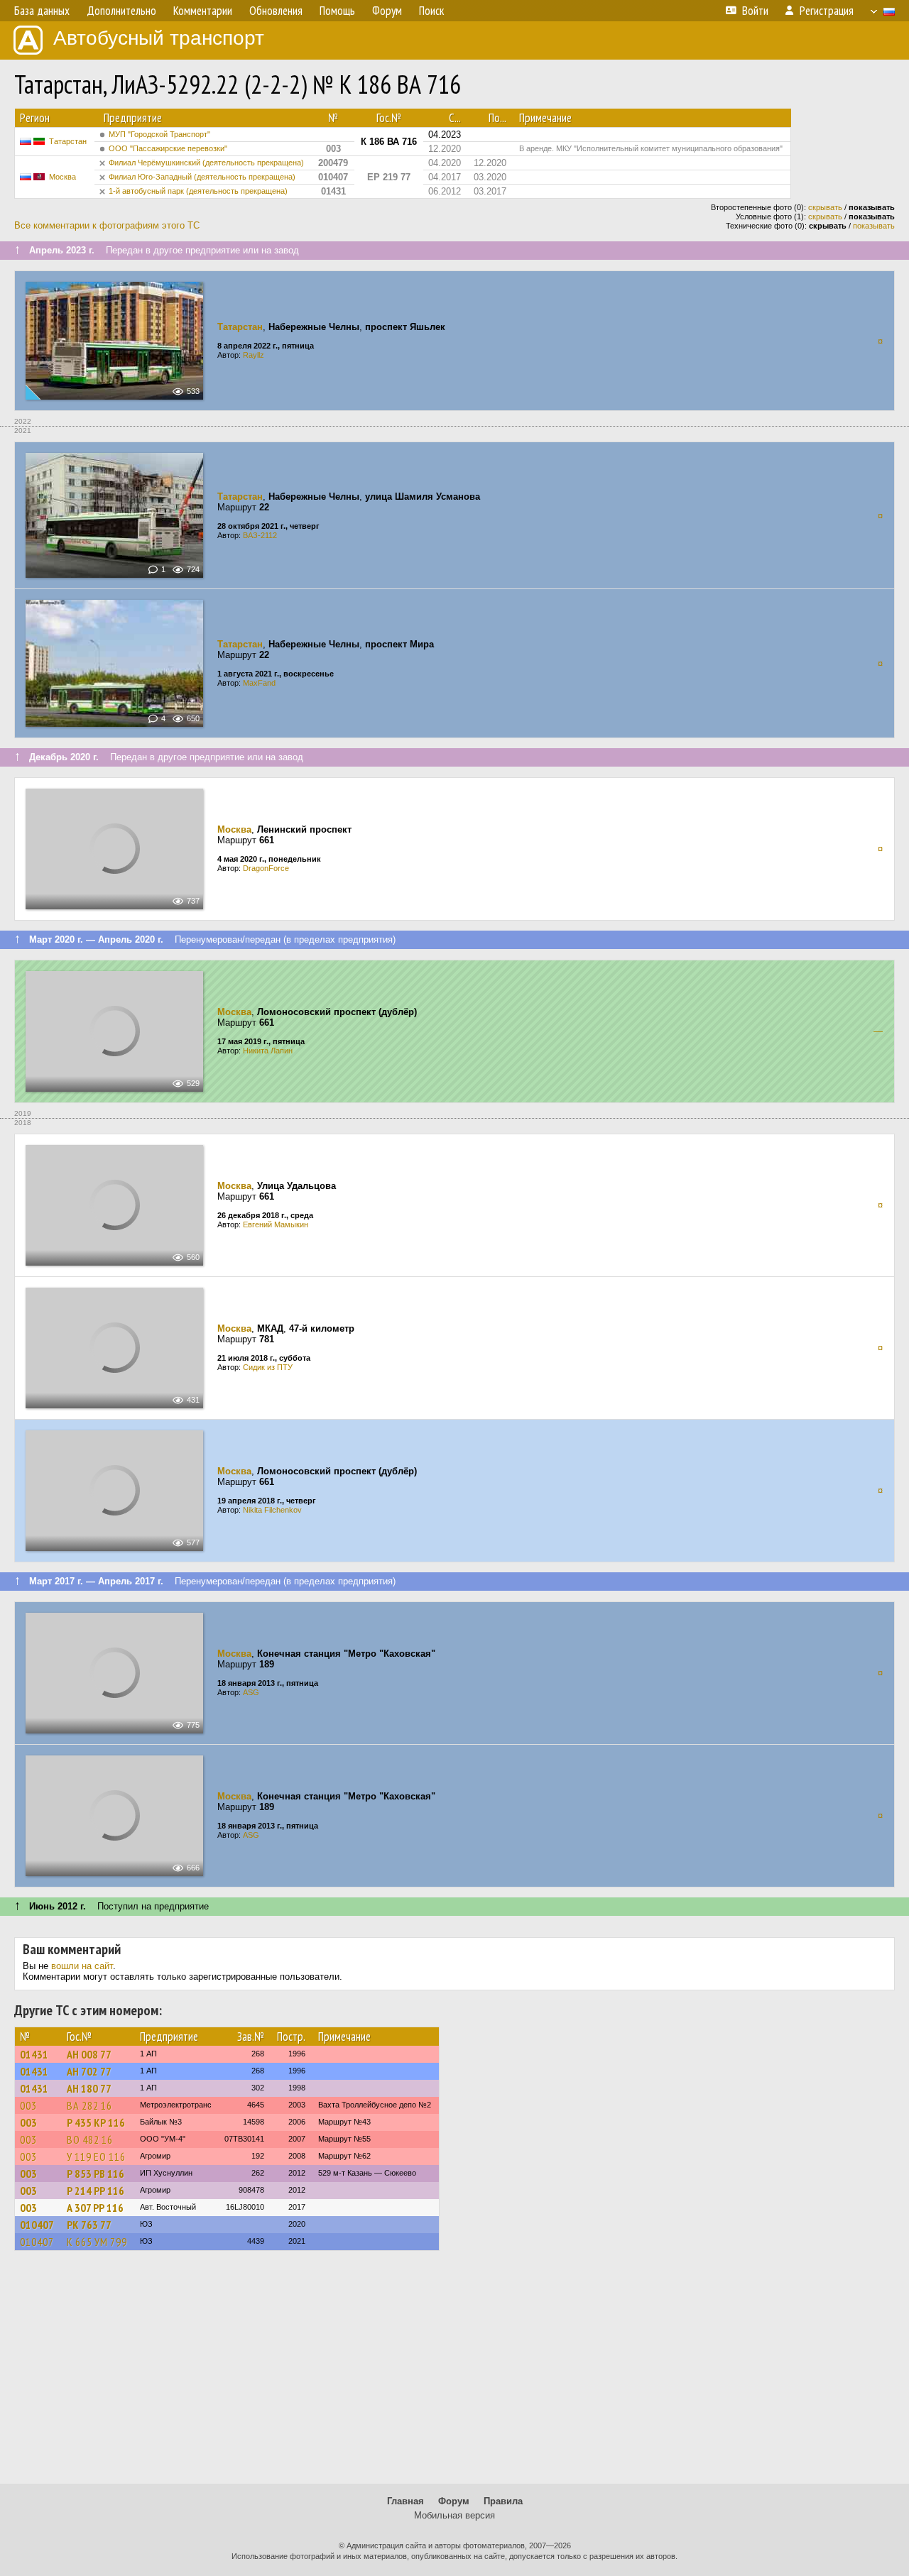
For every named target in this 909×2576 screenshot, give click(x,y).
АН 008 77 (89, 2054)
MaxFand (259, 683)
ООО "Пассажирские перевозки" (168, 148)
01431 (34, 2054)
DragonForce (266, 868)
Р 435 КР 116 (96, 2122)
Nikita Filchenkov (272, 1510)
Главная (405, 2501)
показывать (874, 226)
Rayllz (254, 355)
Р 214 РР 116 (96, 2191)
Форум (454, 2501)
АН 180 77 (89, 2088)
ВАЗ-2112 (260, 535)
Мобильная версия (454, 2515)
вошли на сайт (82, 1966)
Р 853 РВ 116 (96, 2174)
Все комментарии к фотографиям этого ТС (107, 225)
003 (28, 2105)
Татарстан (68, 141)
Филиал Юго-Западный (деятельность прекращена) (202, 177)
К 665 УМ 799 (97, 2242)
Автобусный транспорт (159, 38)
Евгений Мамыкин (276, 1224)
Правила (503, 2501)
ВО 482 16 (90, 2139)
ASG (251, 1692)
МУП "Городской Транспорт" (159, 134)
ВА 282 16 (89, 2105)
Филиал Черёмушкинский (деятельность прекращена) (206, 163)
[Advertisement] (454, 2374)
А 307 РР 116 (95, 2208)
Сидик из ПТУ (268, 1367)
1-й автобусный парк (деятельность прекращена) (198, 191)
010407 (37, 2225)
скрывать (825, 207)
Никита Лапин (268, 1051)
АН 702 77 (89, 2071)
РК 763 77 (89, 2225)
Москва (62, 177)
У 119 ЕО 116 (96, 2156)
